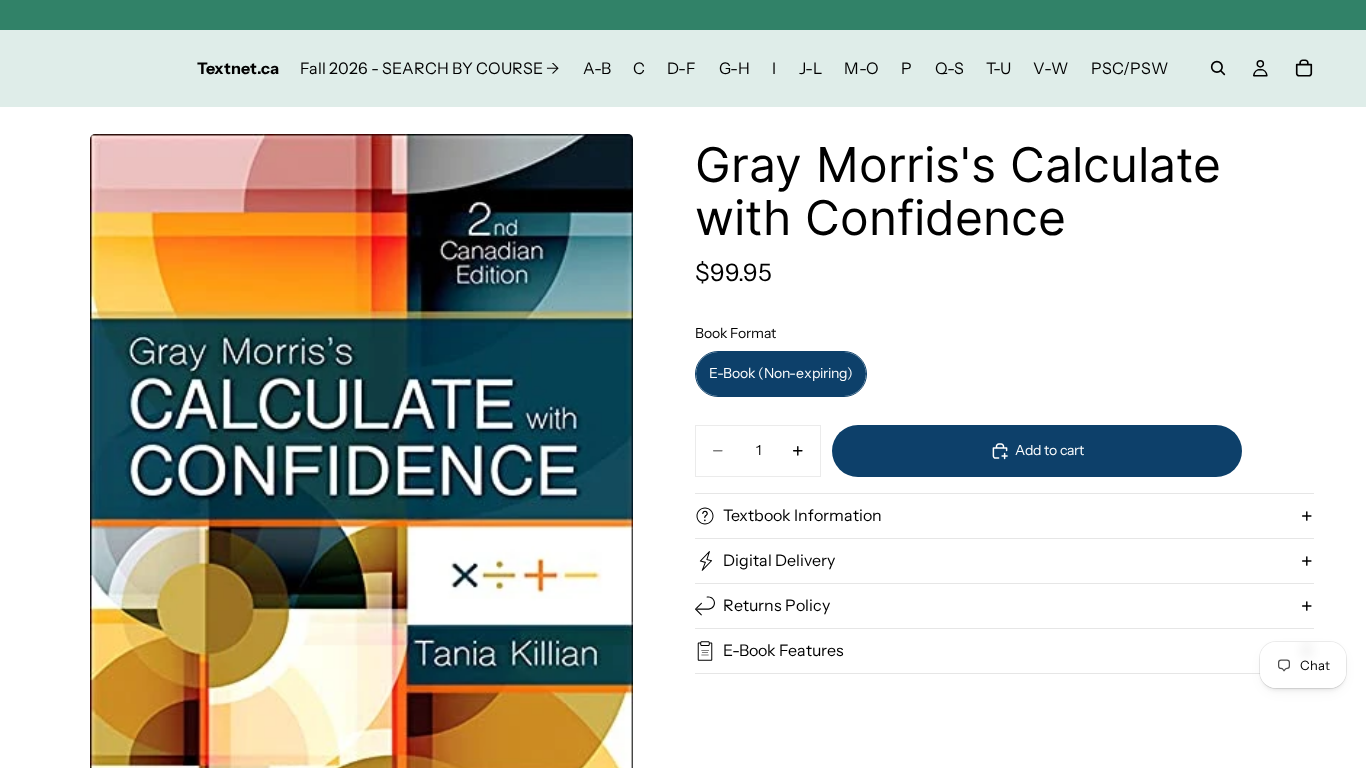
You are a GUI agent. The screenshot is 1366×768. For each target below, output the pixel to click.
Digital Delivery (779, 560)
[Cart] (1304, 68)
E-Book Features (783, 650)
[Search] (1218, 68)
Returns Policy (776, 605)
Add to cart (1049, 450)
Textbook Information (802, 515)
